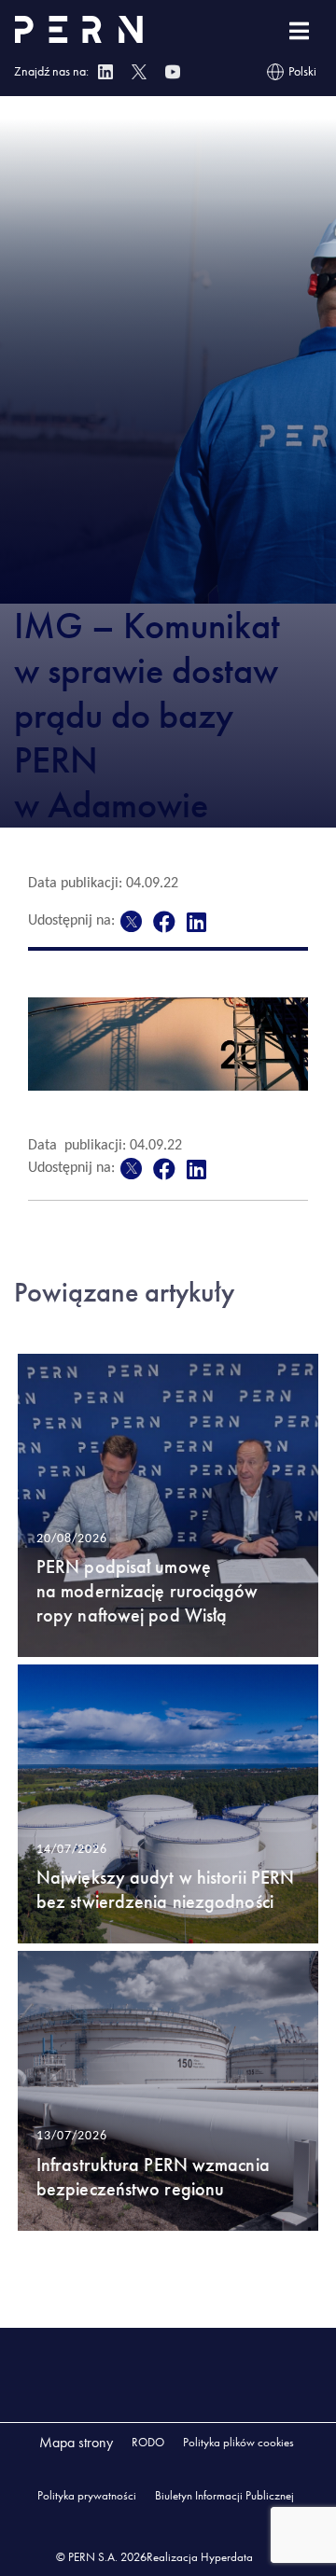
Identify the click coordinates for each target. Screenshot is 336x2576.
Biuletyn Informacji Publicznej (224, 2495)
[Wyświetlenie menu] (299, 31)
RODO (148, 2442)
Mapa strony (76, 2442)
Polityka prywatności (87, 2495)
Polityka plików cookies (238, 2442)
